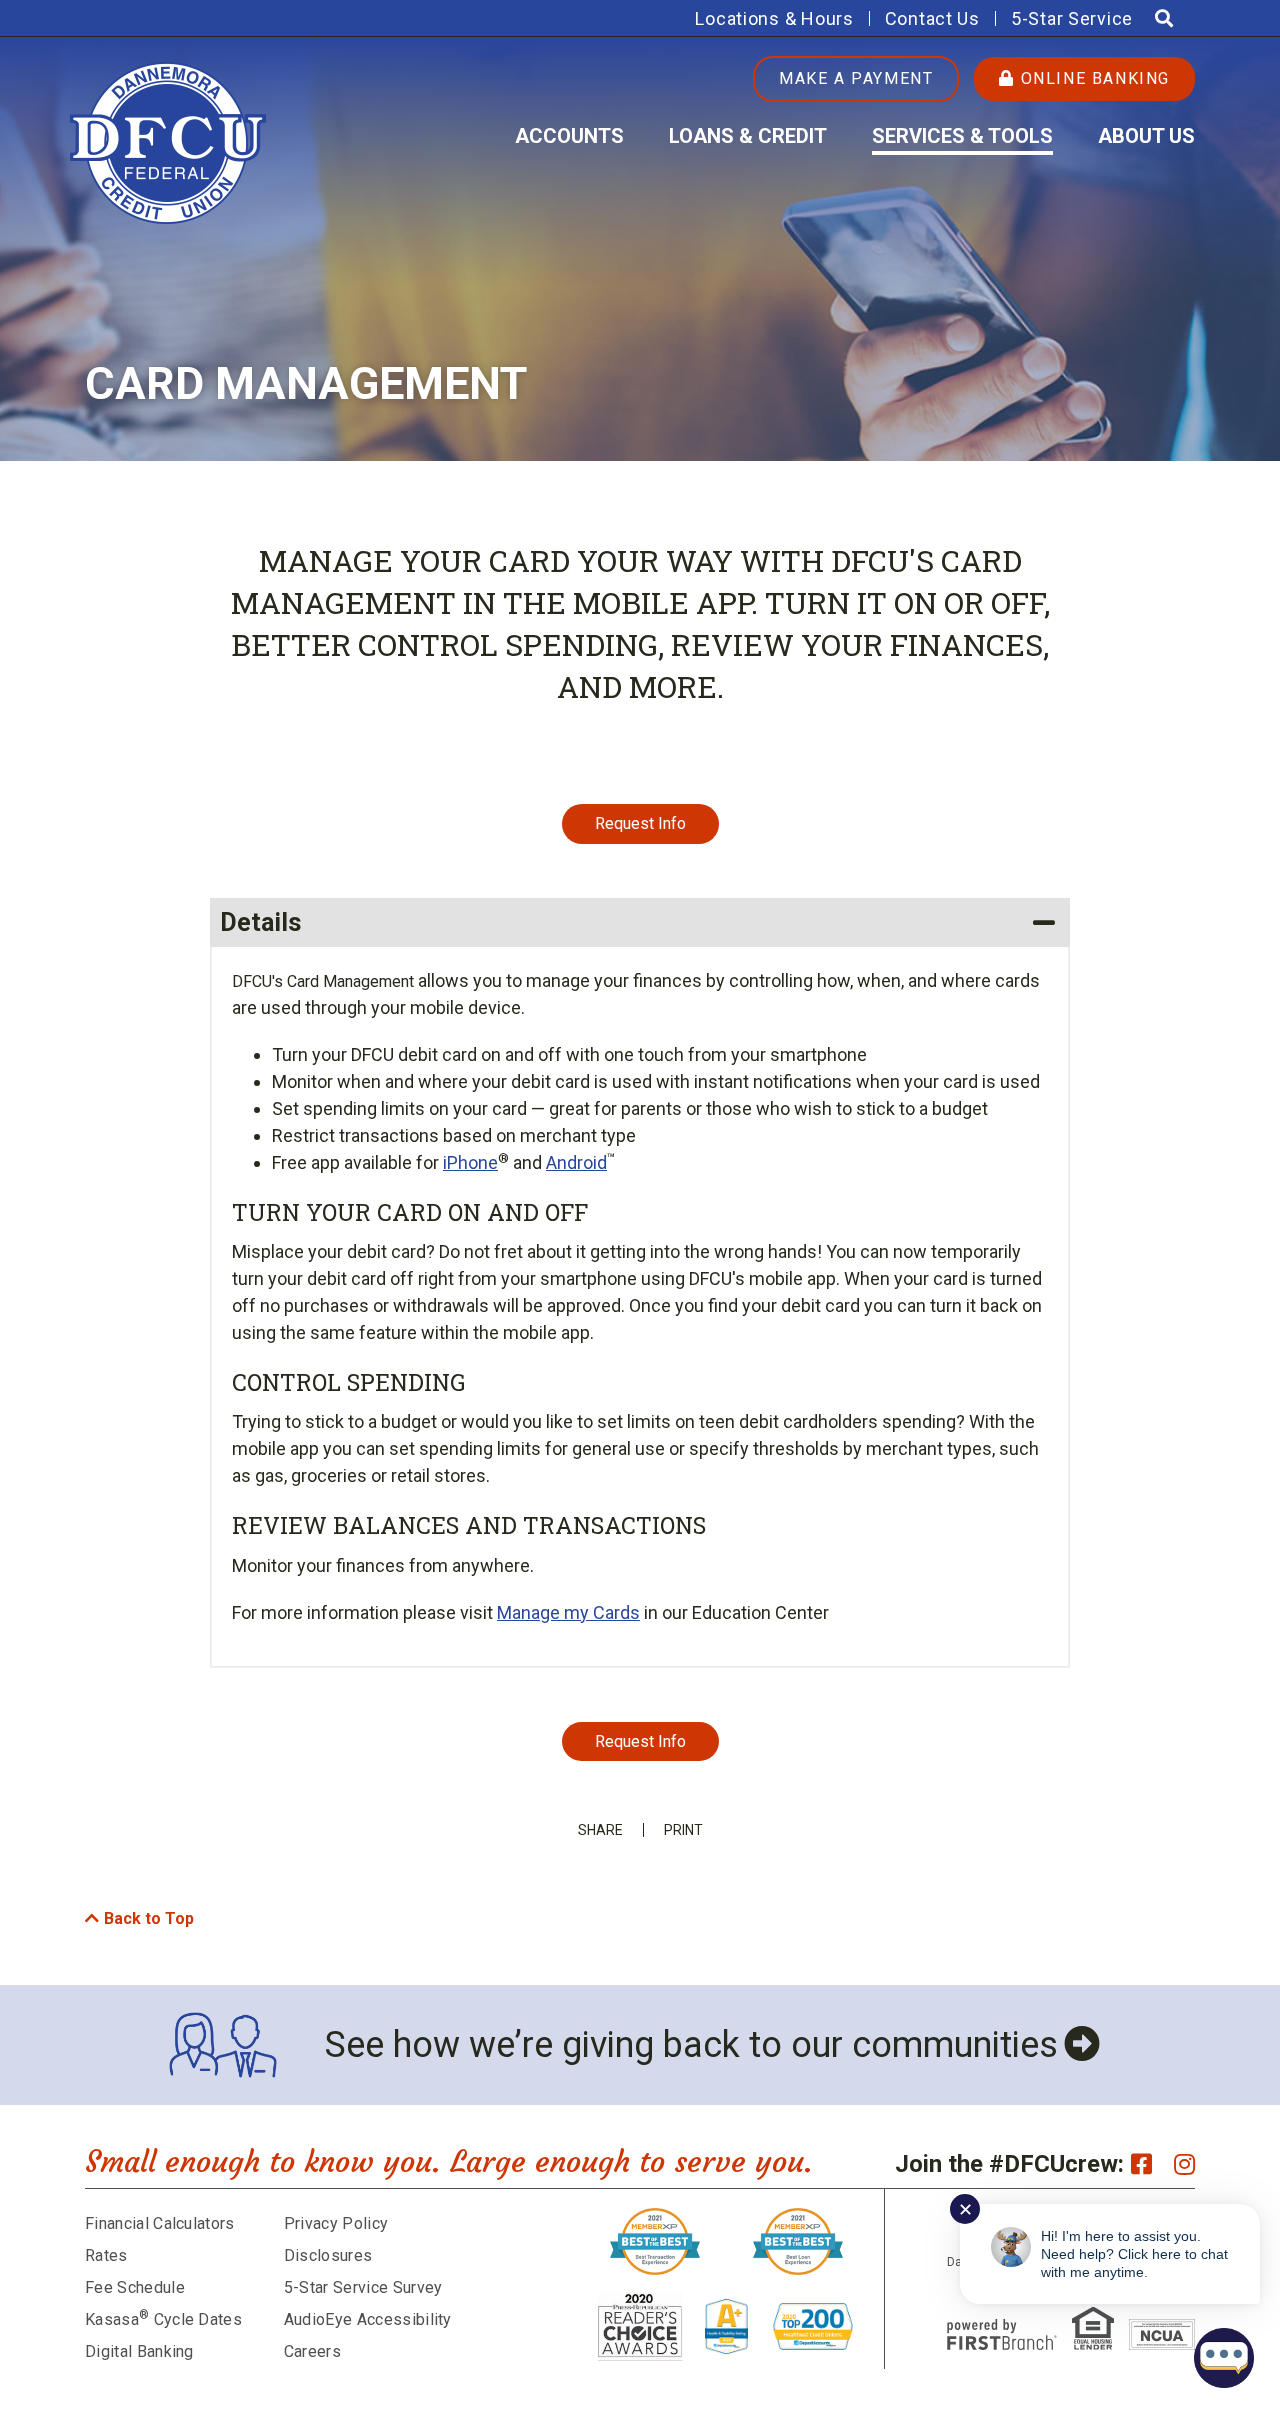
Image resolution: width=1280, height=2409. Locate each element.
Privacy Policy (336, 2223)
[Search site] (1164, 18)
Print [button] (683, 1830)
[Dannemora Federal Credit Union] (168, 141)
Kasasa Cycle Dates (163, 2319)
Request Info (640, 823)
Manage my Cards (568, 1612)
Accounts (569, 136)
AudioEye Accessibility (368, 2319)
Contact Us (932, 18)
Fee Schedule (135, 2287)
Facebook (1141, 2164)
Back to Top (149, 1918)
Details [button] (260, 922)
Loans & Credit (748, 136)
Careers (312, 2351)
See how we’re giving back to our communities (691, 2045)
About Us (1146, 136)
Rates (106, 2255)
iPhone (470, 1162)
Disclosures (328, 2255)
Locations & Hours (774, 18)
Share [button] (600, 1830)
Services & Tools (962, 136)
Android (576, 1162)
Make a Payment (856, 78)
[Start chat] (1224, 2358)
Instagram (1184, 2164)
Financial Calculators (160, 2223)
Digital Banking (139, 2351)
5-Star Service (1072, 18)
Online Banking (1092, 78)
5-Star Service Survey (363, 2287)
